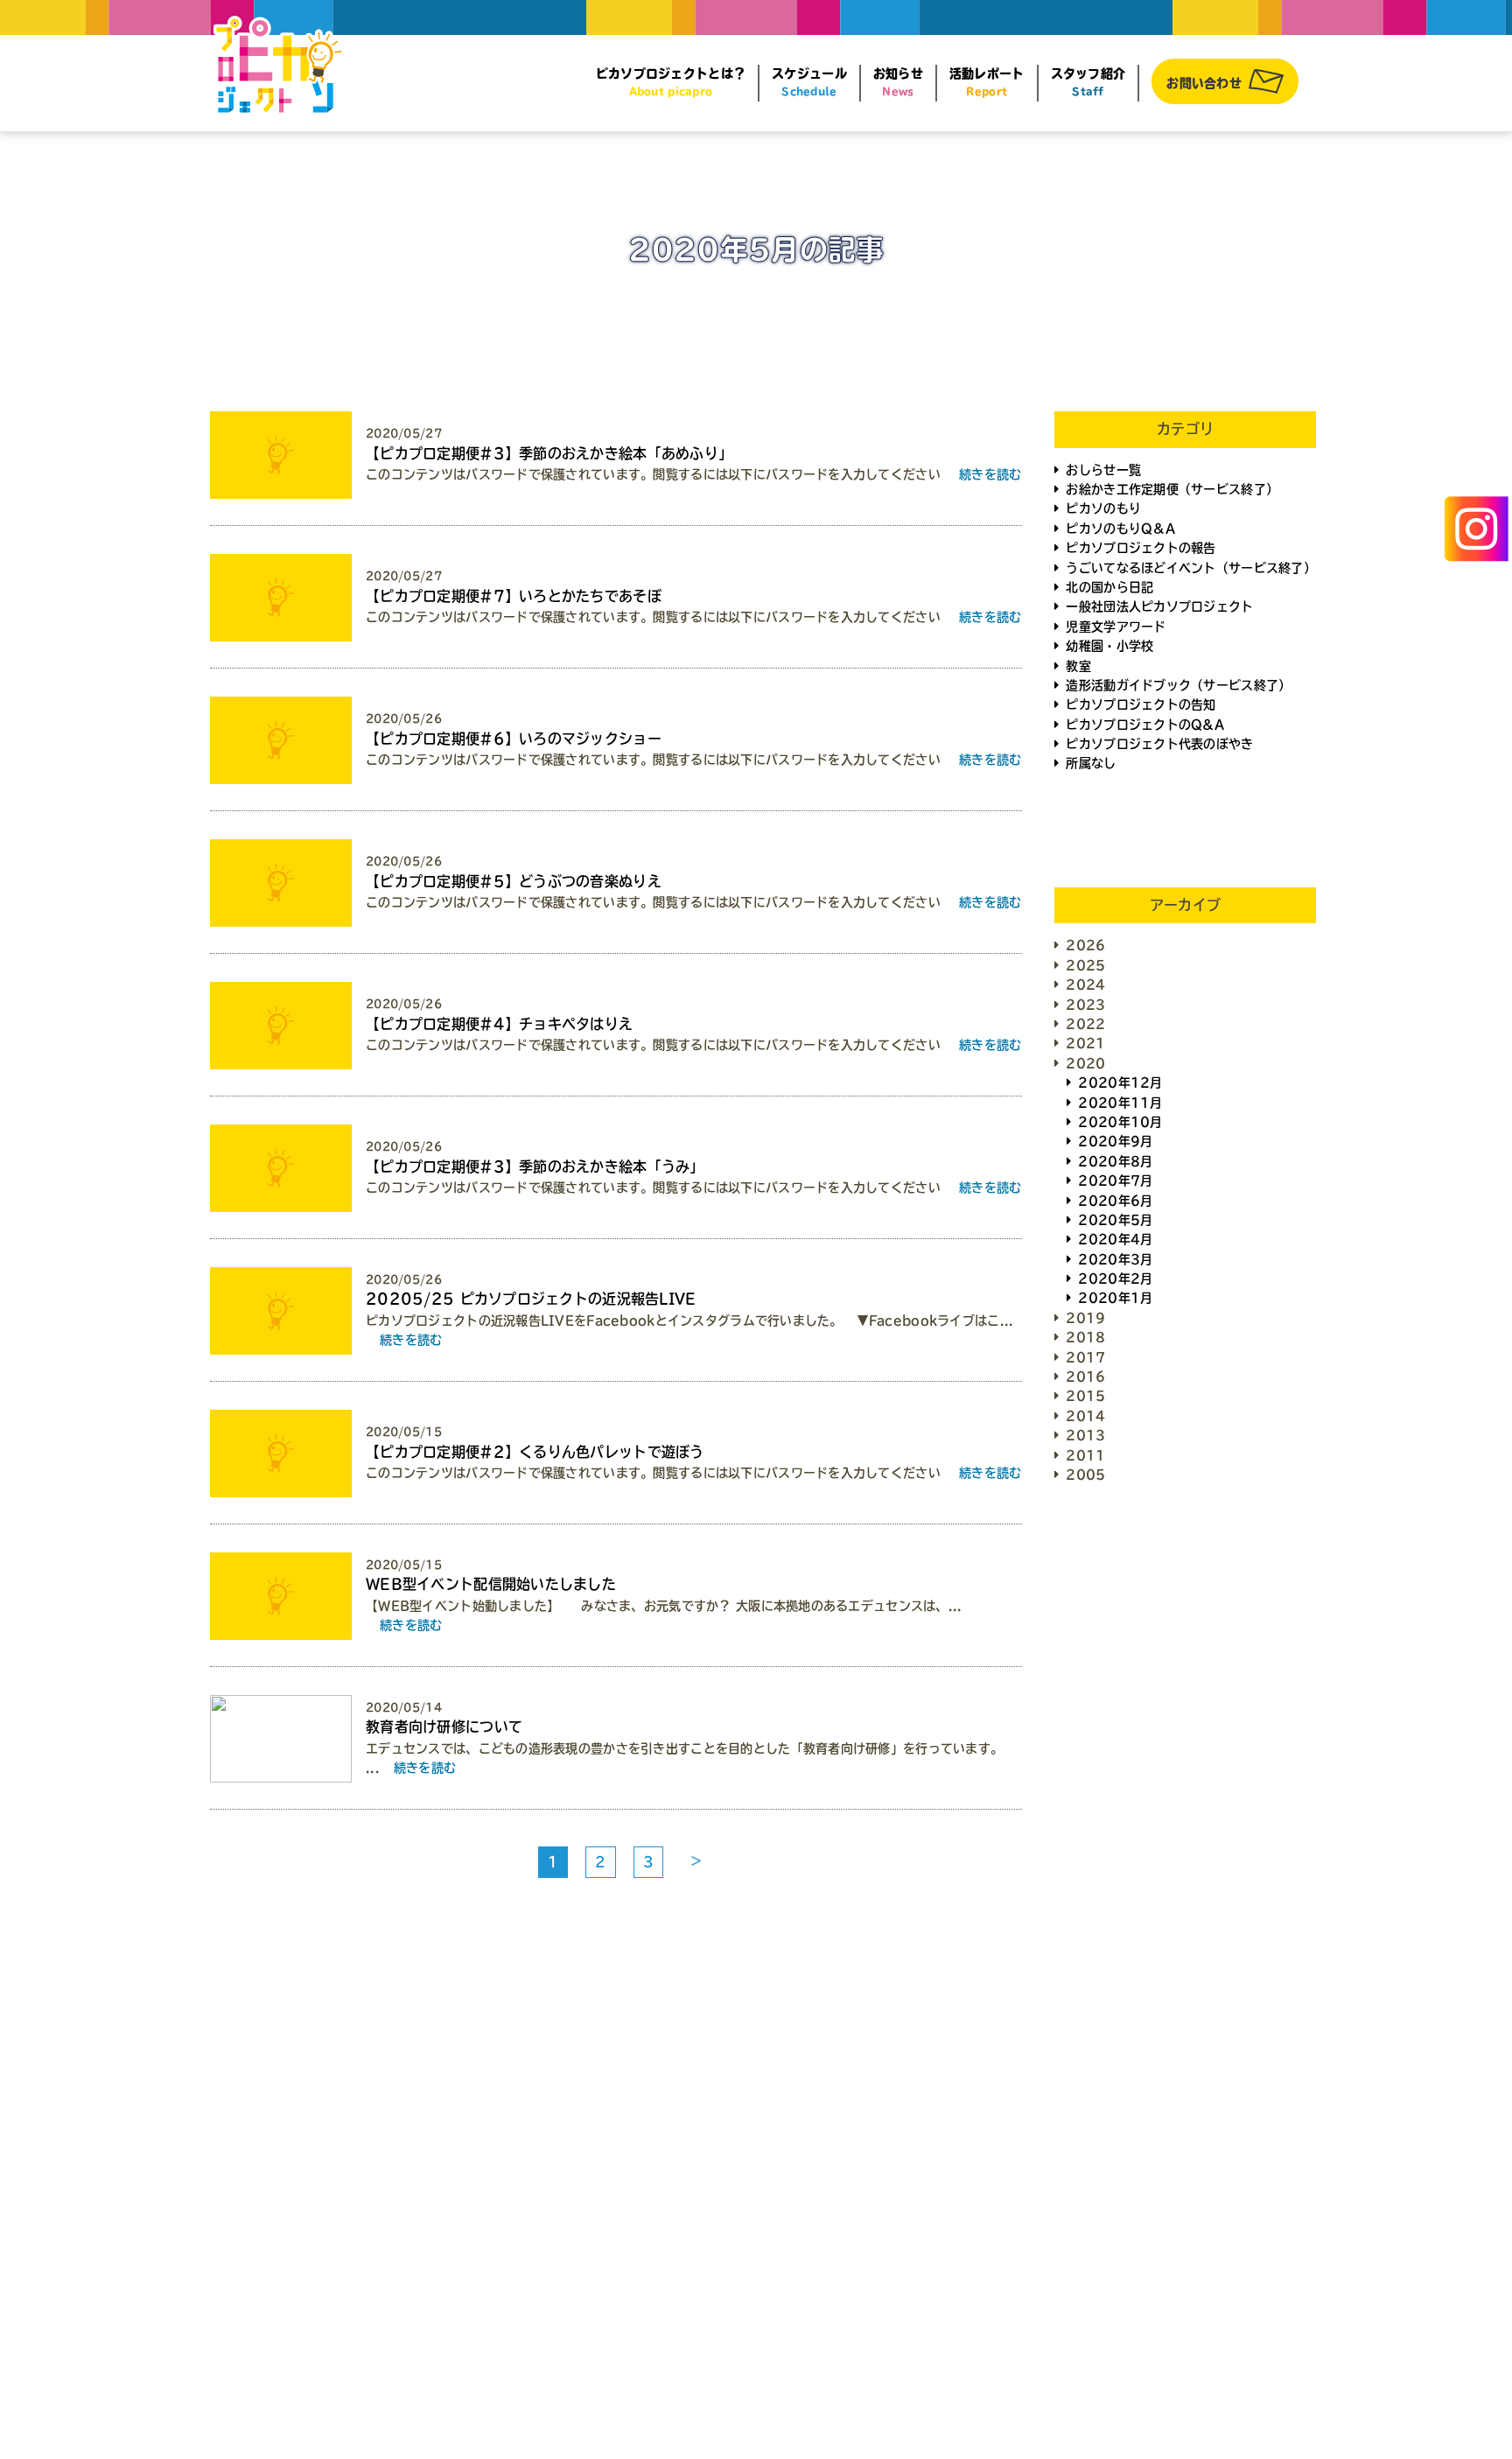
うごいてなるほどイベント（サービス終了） (1191, 568)
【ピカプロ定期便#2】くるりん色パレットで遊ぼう (535, 1452)
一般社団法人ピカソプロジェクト (1159, 606)
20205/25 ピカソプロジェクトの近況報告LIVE (531, 1299)
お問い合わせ (1204, 83)
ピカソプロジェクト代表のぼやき (1159, 744)
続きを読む (990, 474)
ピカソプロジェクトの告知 (1141, 704)
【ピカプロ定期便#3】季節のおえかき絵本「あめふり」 (549, 453)
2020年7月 (1115, 1180)
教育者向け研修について (444, 1727)
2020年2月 (1115, 1279)
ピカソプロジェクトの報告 (1141, 548)
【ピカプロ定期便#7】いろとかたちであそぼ (514, 596)
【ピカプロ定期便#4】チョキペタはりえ (499, 1024)
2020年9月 (1115, 1141)
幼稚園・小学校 (1109, 646)
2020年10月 (1120, 1122)
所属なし (1091, 763)
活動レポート (987, 82)
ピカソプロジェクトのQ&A (1145, 725)
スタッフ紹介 (1088, 82)
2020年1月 (1115, 1298)
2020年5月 (1115, 1220)
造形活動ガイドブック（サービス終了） (1178, 685)
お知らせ (898, 82)
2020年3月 (1115, 1259)
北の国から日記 (1109, 587)
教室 (1078, 666)
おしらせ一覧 (1103, 470)
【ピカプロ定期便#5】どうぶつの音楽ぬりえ (514, 881)
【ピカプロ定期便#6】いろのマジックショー (514, 739)
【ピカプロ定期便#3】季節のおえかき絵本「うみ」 (535, 1166)
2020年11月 (1120, 1103)
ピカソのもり (1103, 508)
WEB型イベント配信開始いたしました (491, 1584)
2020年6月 (1115, 1201)
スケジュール (809, 82)
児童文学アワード (1116, 627)
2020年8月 (1115, 1161)
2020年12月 (1120, 1082)
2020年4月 (1115, 1239)
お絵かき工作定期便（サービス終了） (1172, 489)
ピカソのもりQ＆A (1120, 529)
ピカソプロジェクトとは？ (671, 82)
